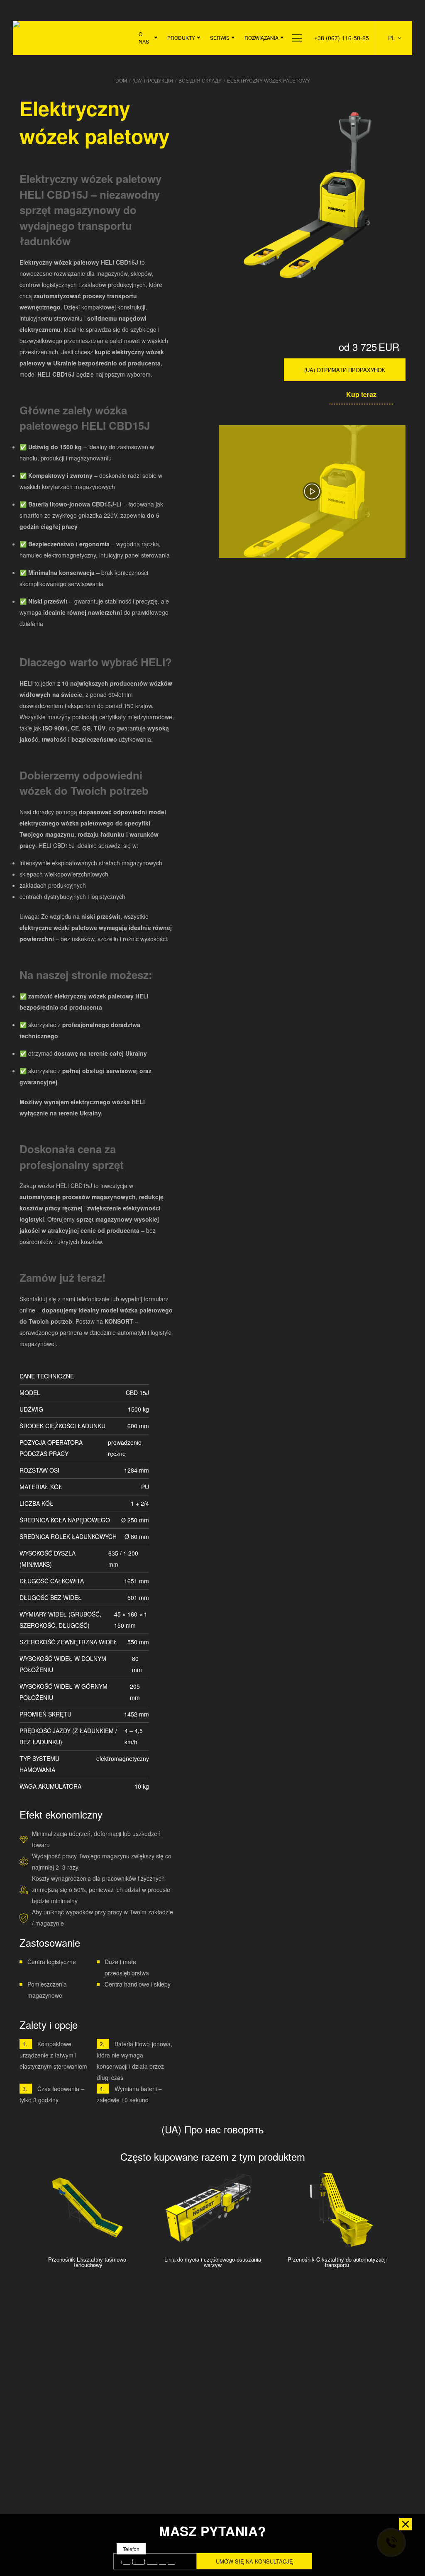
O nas (144, 38)
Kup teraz (361, 394)
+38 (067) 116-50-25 (342, 38)
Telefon (131, 2549)
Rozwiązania (261, 38)
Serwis (220, 38)
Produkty (181, 38)
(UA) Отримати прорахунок (345, 370)
